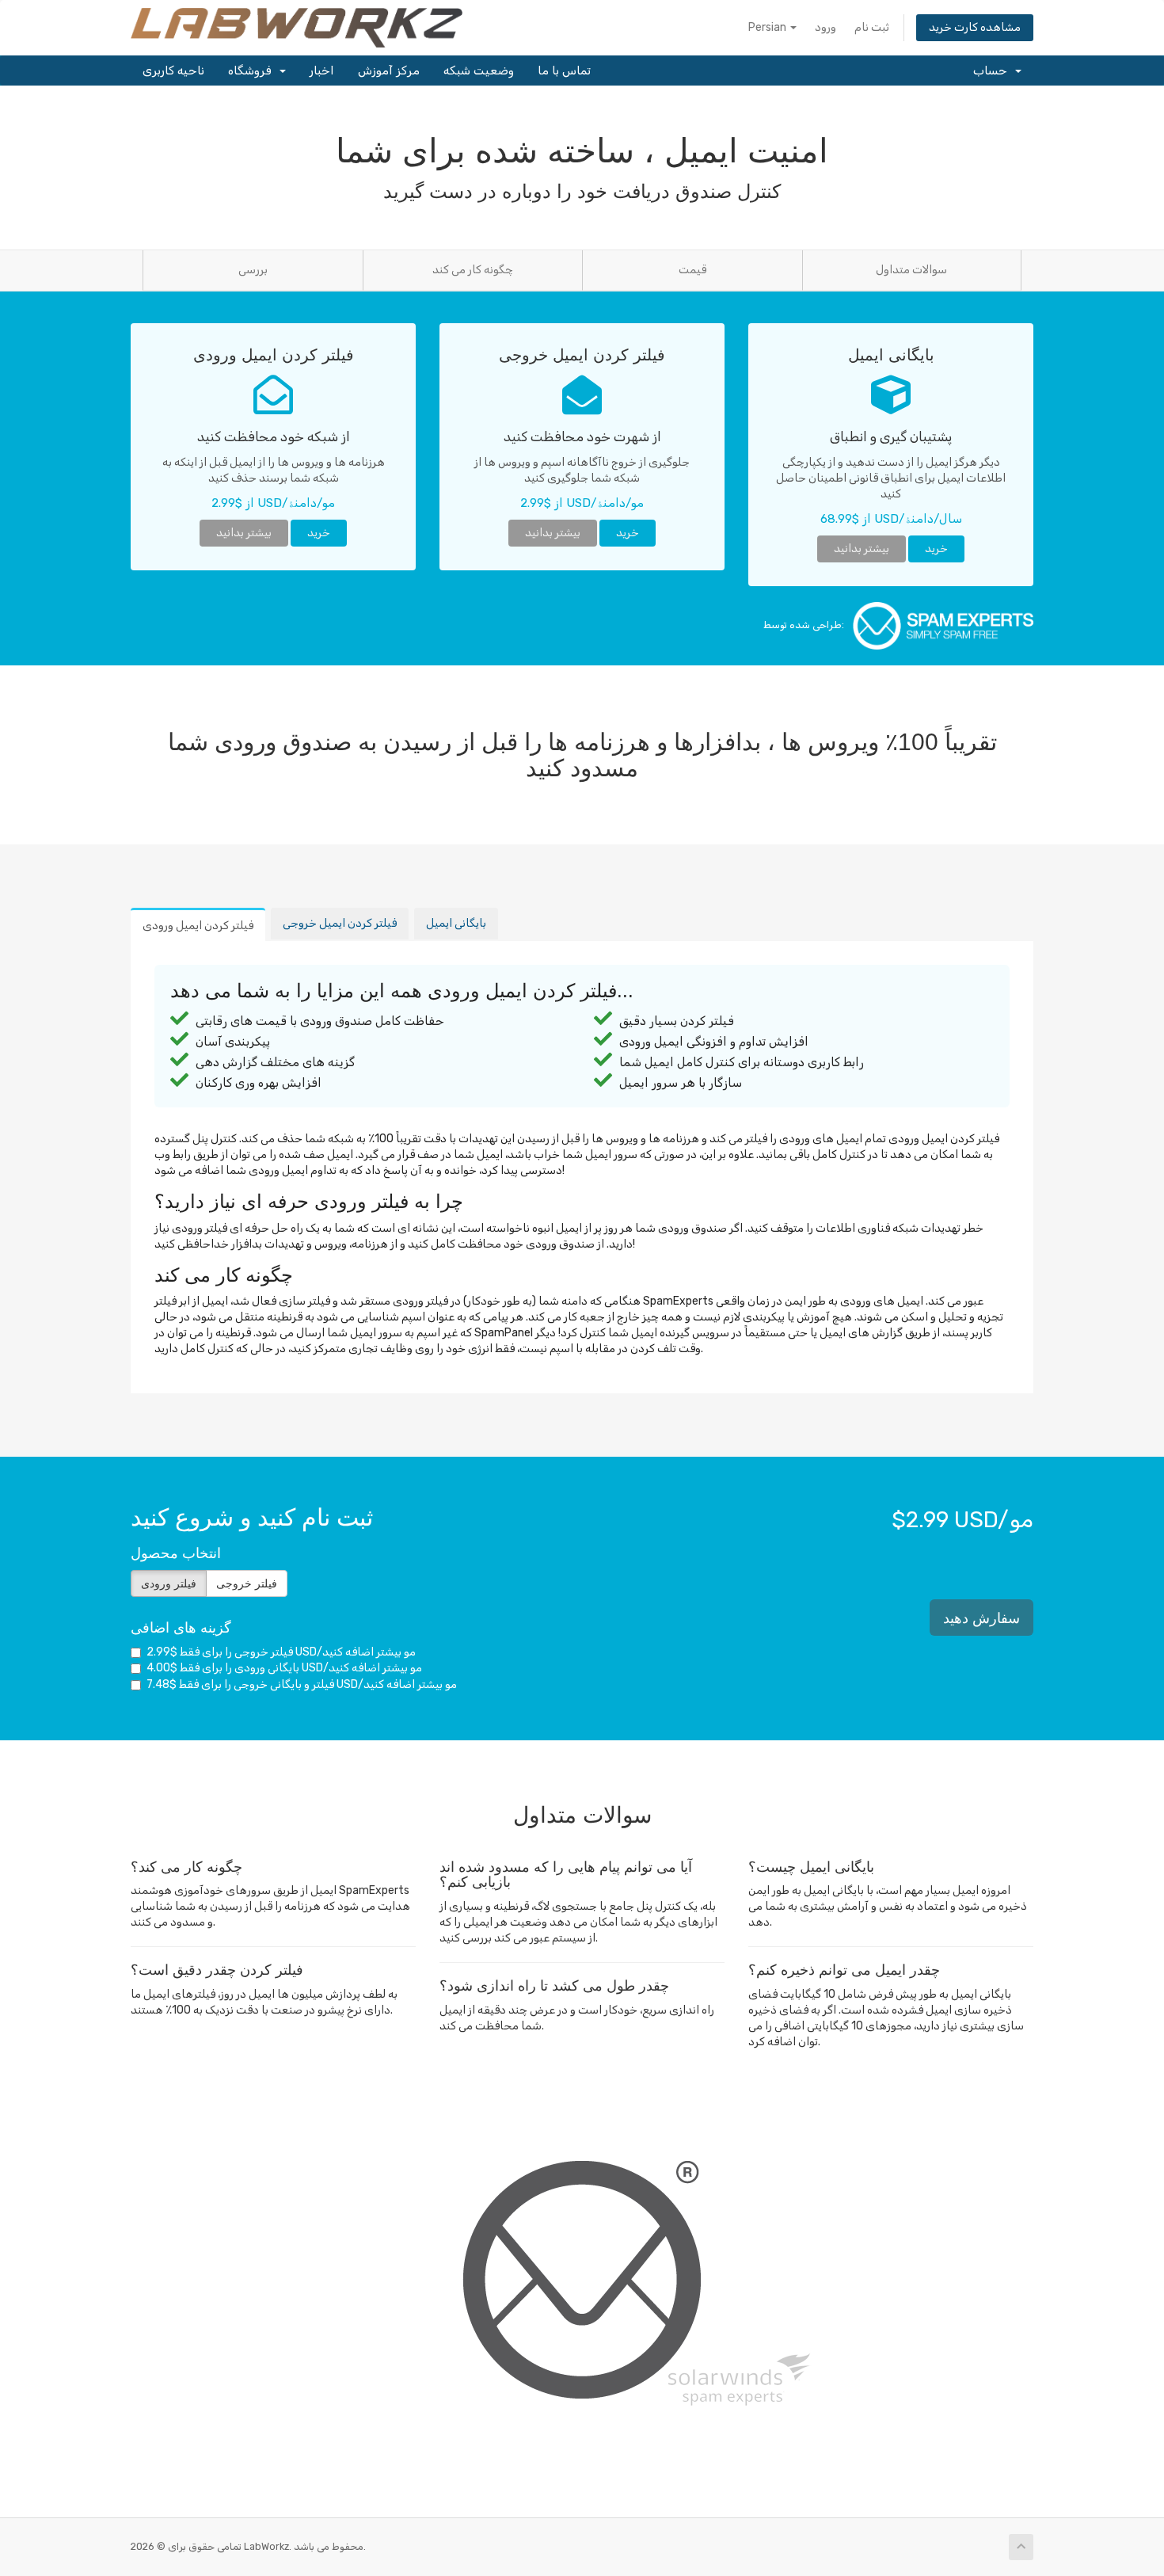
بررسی (253, 270)
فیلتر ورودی (169, 1583)
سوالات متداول (911, 270)
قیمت (692, 270)
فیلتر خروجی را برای (281, 1652)
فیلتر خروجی (247, 1583)
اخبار (322, 70)
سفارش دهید (981, 1618)
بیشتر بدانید (244, 533)
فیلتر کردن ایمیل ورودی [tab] (198, 926)
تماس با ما (564, 70)
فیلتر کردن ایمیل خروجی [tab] (340, 923)
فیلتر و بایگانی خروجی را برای (302, 1684)
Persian (768, 27)
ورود (825, 27)
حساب (993, 70)
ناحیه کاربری (173, 70)
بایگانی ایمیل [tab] (456, 923)
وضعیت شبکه (479, 70)
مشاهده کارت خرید (975, 27)
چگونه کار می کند (473, 270)
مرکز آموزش (389, 70)
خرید (319, 533)
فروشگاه (253, 70)
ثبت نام (872, 27)
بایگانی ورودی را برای (284, 1668)
